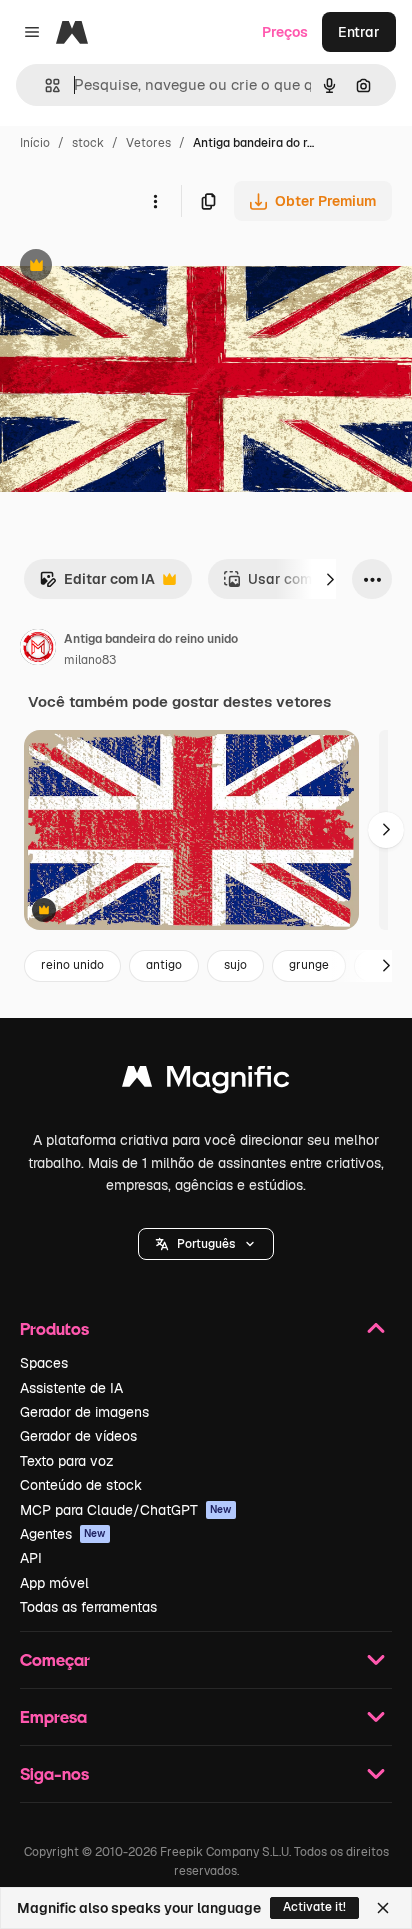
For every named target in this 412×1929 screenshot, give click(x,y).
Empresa (53, 1716)
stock (88, 143)
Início (35, 143)
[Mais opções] (155, 201)
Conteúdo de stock (81, 1485)
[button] (206, 1244)
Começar (55, 1659)
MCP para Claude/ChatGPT (126, 1510)
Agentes (63, 1534)
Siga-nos (54, 1773)
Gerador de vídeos (78, 1436)
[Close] (383, 1908)
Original (128, 267)
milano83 (90, 660)
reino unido (72, 965)
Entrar (359, 32)
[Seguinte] (330, 579)
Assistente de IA (71, 1388)
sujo (235, 965)
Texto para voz (67, 1461)
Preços (285, 32)
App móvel (54, 1583)
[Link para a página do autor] (38, 650)
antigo (164, 965)
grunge (309, 965)
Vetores (148, 143)
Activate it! (314, 1907)
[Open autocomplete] (44, 85)
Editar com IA (97, 584)
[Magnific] (206, 1081)
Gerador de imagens (84, 1412)
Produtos (54, 1328)
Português (206, 1244)
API (31, 1558)
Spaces (44, 1363)
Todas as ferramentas (88, 1607)
